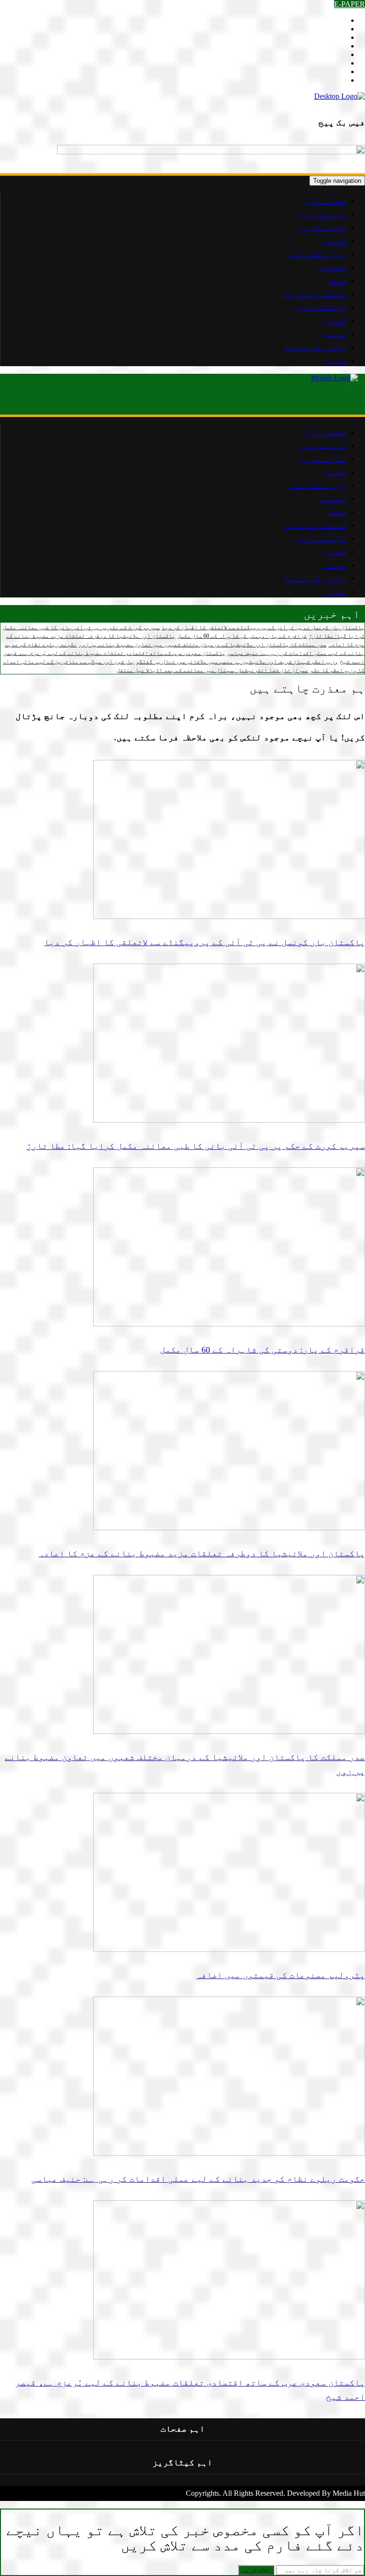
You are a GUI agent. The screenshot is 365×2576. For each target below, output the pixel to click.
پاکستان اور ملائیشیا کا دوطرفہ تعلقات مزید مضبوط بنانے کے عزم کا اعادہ (202, 1553)
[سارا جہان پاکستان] (340, 96)
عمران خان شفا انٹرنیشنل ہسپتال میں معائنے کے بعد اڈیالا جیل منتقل (212, 670)
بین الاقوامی (316, 253)
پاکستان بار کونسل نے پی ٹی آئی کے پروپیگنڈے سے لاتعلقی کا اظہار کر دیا (263, 627)
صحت (337, 280)
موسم (335, 333)
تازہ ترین (322, 227)
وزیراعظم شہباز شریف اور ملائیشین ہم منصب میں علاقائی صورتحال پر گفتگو (237, 662)
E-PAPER (350, 4)
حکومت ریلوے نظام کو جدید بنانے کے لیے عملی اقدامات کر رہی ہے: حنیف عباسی (198, 2179)
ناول (335, 360)
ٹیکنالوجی (320, 306)
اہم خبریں (322, 213)
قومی (335, 240)
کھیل (335, 320)
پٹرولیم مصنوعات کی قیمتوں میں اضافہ (281, 1975)
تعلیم (332, 266)
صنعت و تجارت (315, 293)
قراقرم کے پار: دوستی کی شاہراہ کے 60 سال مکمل (242, 636)
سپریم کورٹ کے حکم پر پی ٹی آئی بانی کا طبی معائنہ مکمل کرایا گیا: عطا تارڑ (196, 1146)
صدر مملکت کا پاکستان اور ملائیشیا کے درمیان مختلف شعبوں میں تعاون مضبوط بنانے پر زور (203, 644)
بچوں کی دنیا (315, 346)
